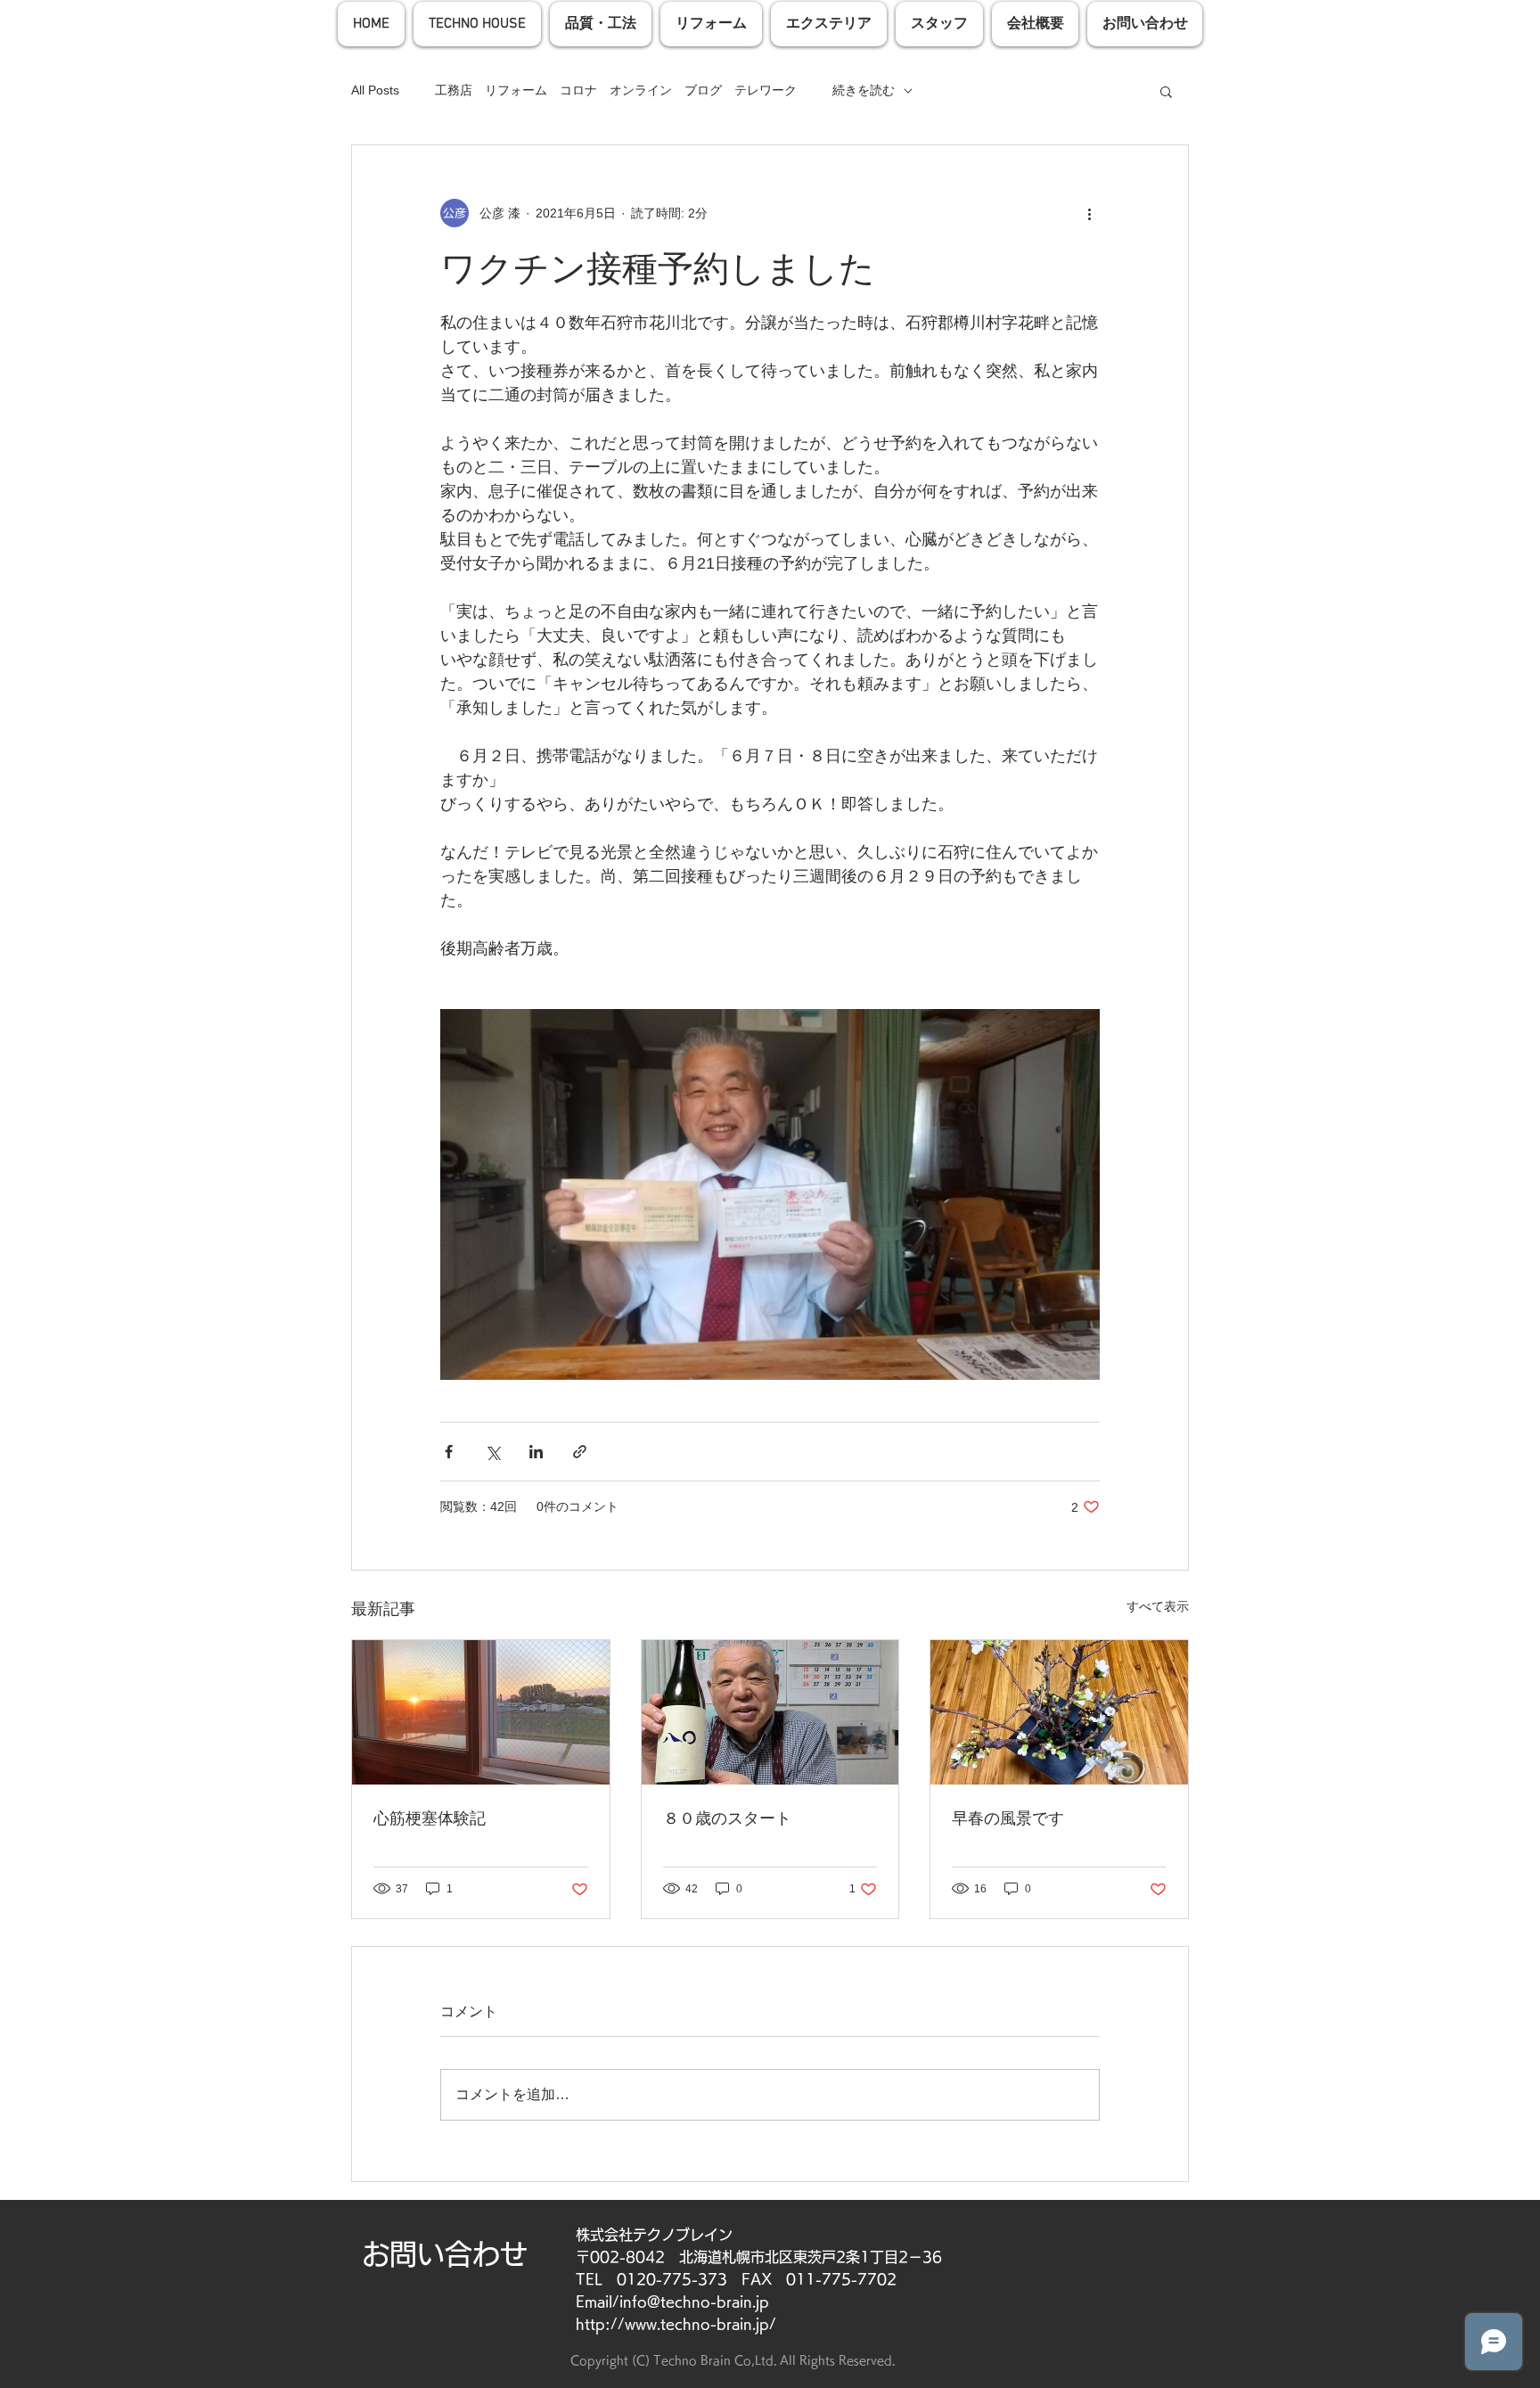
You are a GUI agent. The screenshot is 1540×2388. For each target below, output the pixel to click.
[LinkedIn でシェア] (536, 1452)
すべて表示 (1158, 1606)
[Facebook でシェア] (449, 1452)
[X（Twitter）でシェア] (492, 1452)
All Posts (375, 90)
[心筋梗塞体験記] (481, 1712)
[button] (1166, 91)
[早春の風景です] (1059, 1712)
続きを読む (864, 90)
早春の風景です (1008, 1818)
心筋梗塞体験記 (438, 1818)
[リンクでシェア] (580, 1452)
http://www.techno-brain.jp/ (676, 2324)
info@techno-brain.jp (694, 2302)
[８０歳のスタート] (770, 1712)
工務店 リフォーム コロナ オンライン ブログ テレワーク (616, 90)
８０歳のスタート (727, 1818)
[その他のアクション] (1089, 213)
